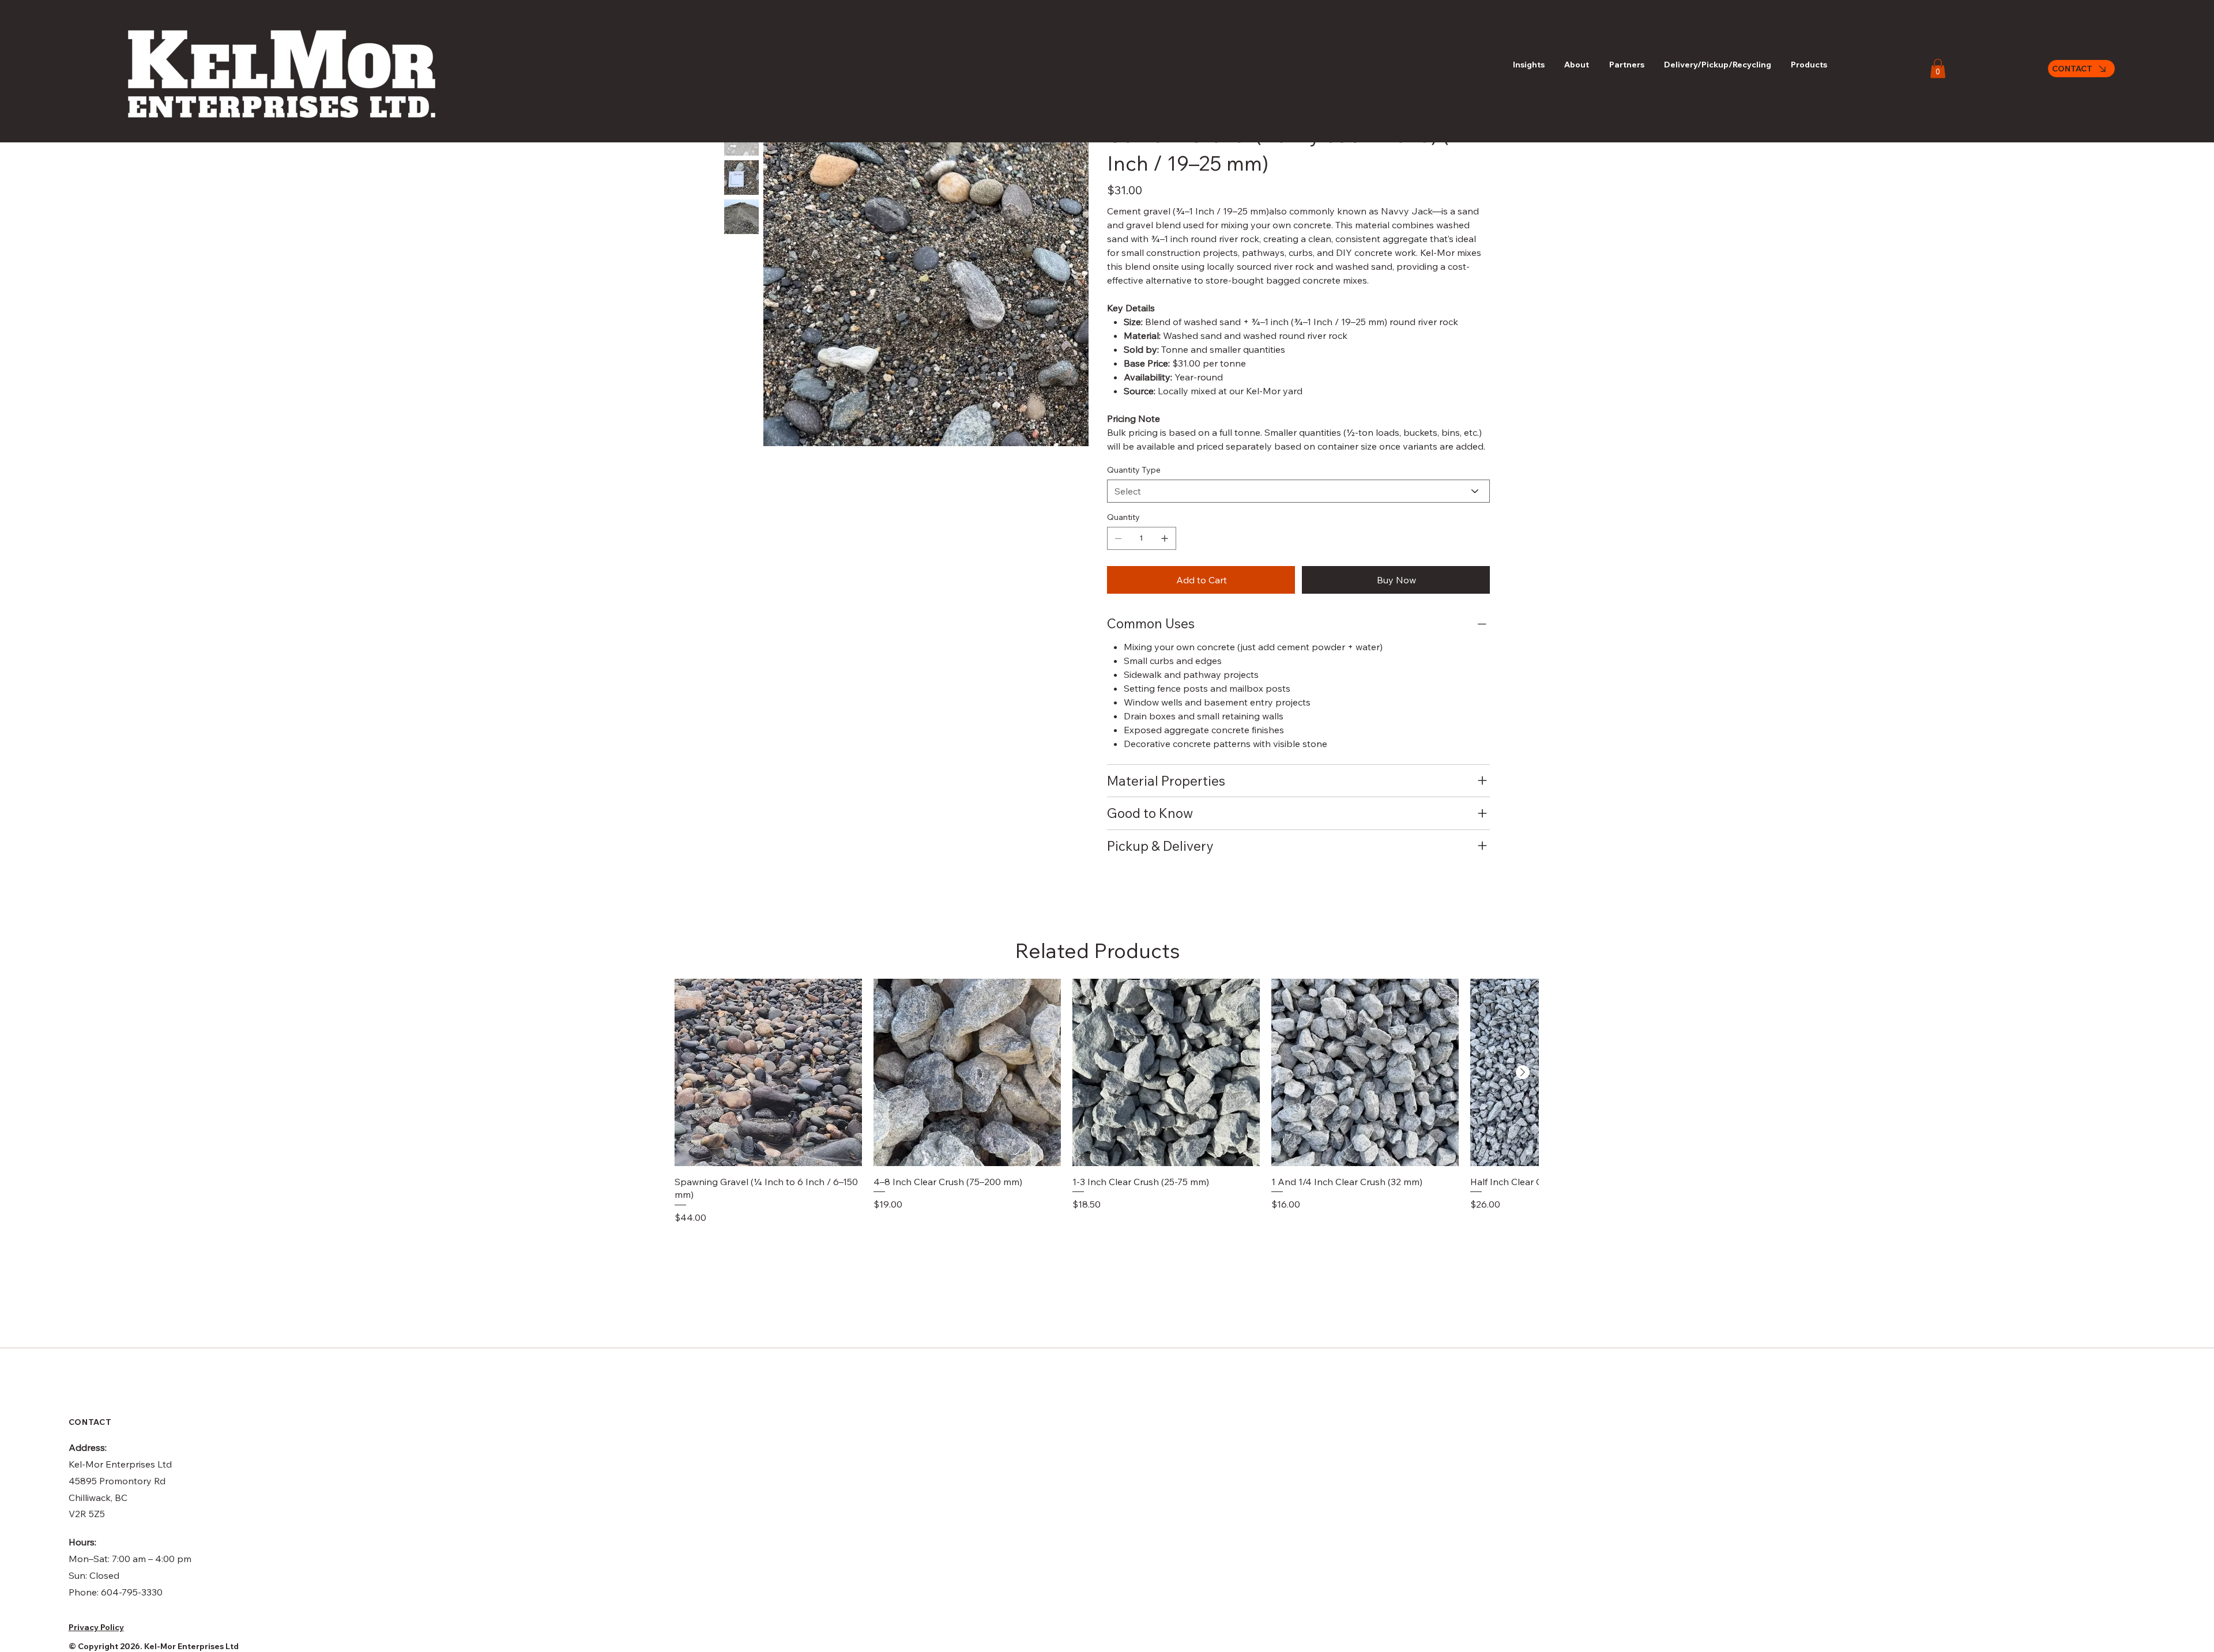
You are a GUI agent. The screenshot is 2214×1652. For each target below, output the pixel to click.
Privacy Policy (96, 1627)
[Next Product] (1523, 1072)
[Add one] (1165, 538)
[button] (1938, 68)
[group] (1106, 1102)
